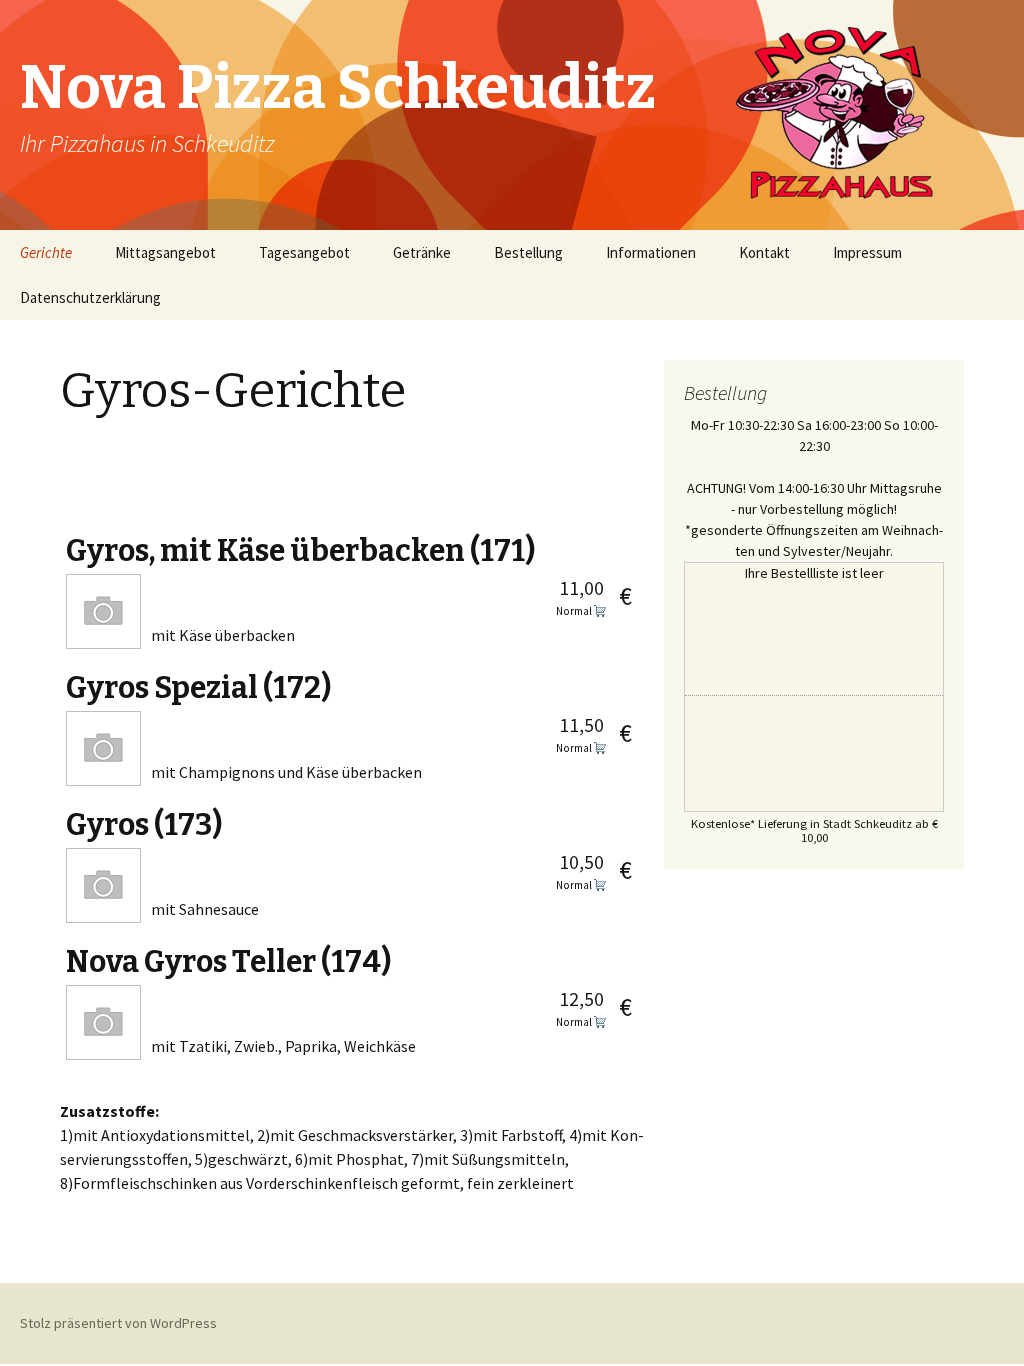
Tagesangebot (304, 252)
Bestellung (528, 252)
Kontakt (764, 252)
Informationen (651, 252)
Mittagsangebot (165, 252)
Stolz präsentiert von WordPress (118, 1323)
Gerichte (46, 252)
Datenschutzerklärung (90, 297)
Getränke (422, 252)
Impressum (867, 252)
